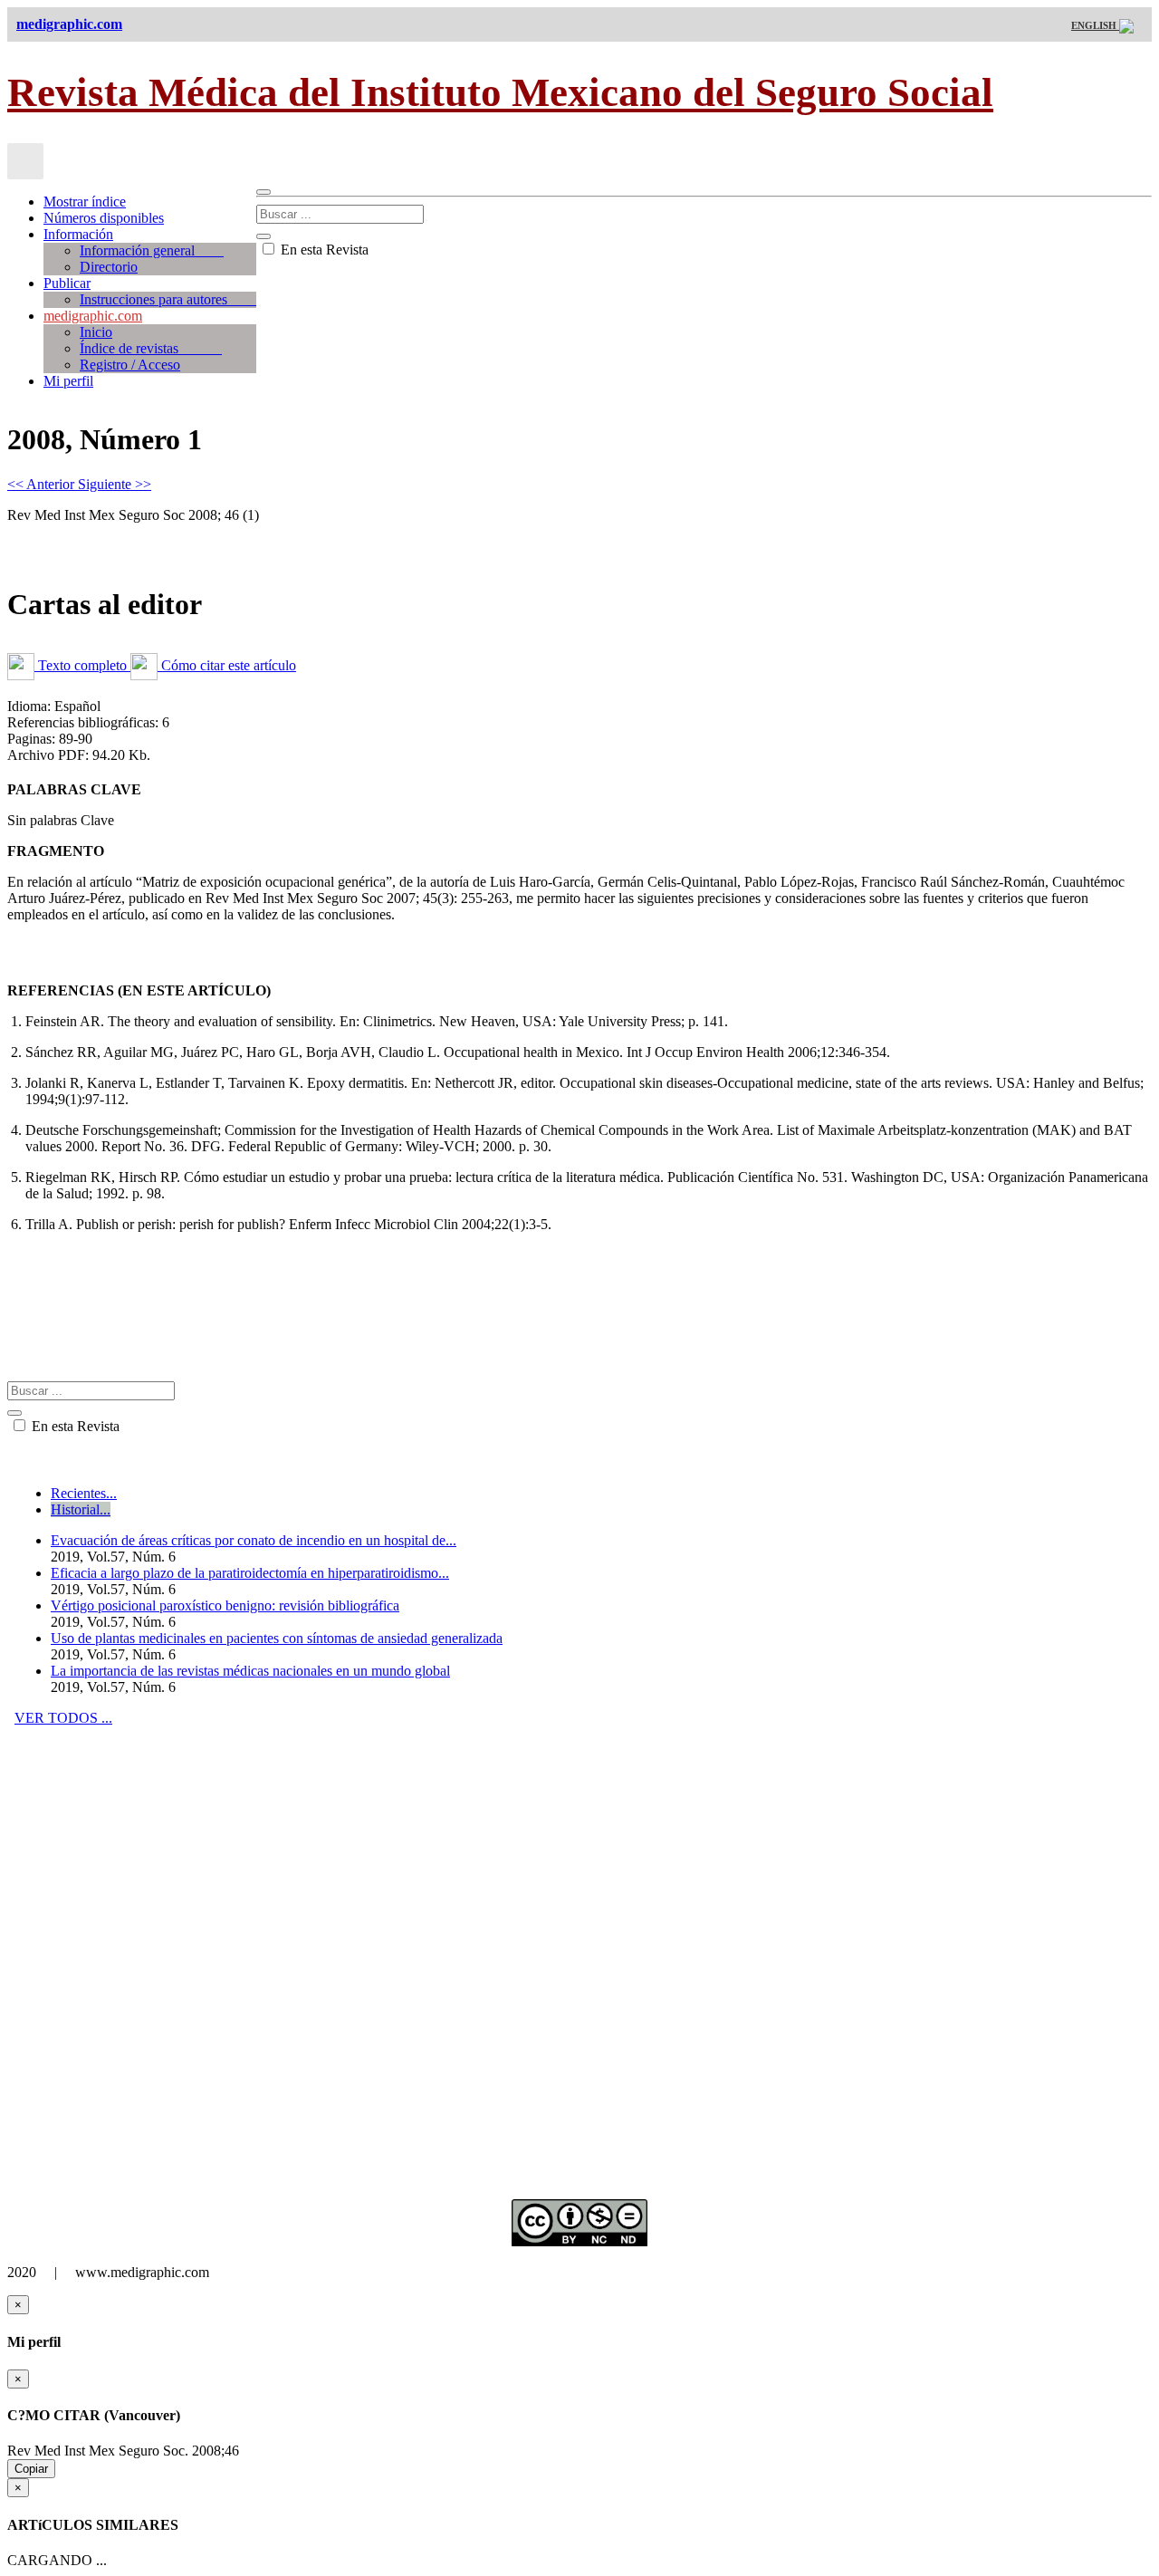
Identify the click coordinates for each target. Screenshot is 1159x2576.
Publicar (67, 283)
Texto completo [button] (82, 665)
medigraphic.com (93, 316)
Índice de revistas (151, 348)
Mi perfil (68, 381)
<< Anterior (43, 484)
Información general (152, 250)
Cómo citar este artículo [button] (227, 665)
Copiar (31, 2469)
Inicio (96, 332)
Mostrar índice (85, 202)
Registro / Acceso (130, 365)
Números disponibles (104, 218)
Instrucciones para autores (168, 299)
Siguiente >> (115, 484)
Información (78, 234)
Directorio (109, 267)
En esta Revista (323, 250)
